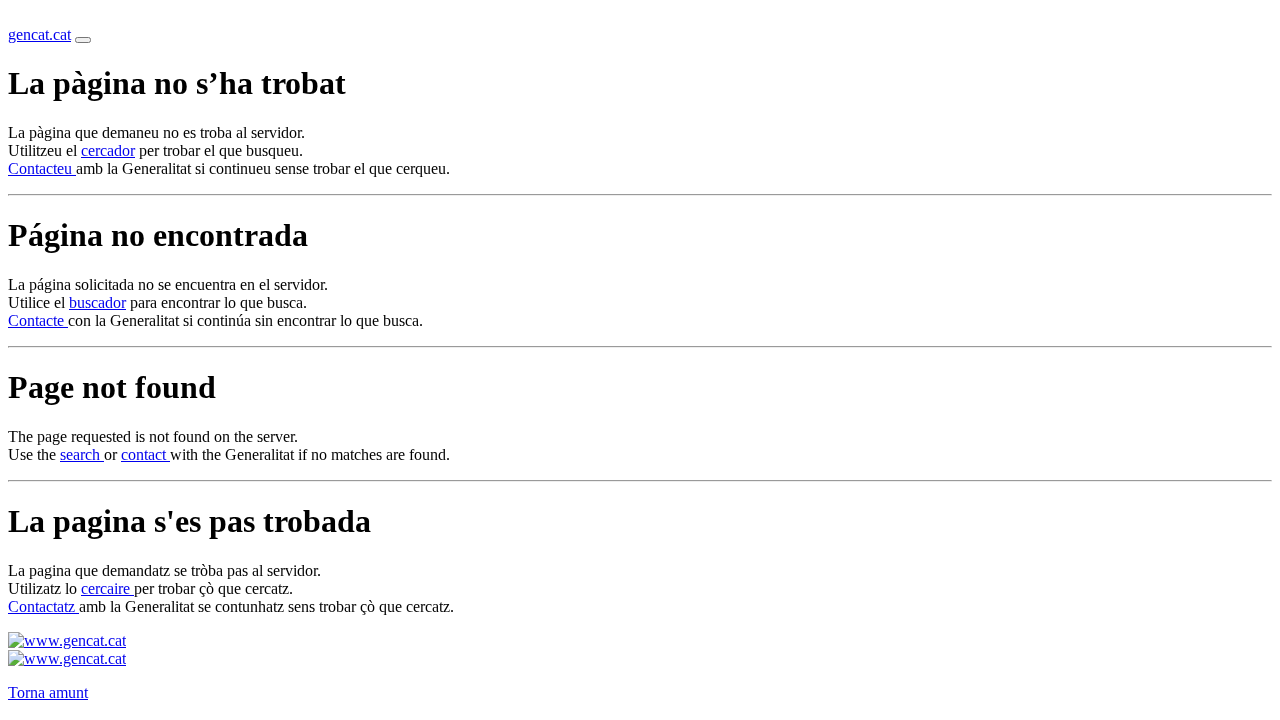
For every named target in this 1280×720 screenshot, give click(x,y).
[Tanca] (83, 40)
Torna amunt (48, 692)
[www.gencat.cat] (67, 640)
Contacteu (42, 168)
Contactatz (43, 606)
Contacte (38, 320)
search (82, 454)
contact (145, 454)
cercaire (107, 588)
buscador (97, 302)
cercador (108, 150)
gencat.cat (39, 34)
